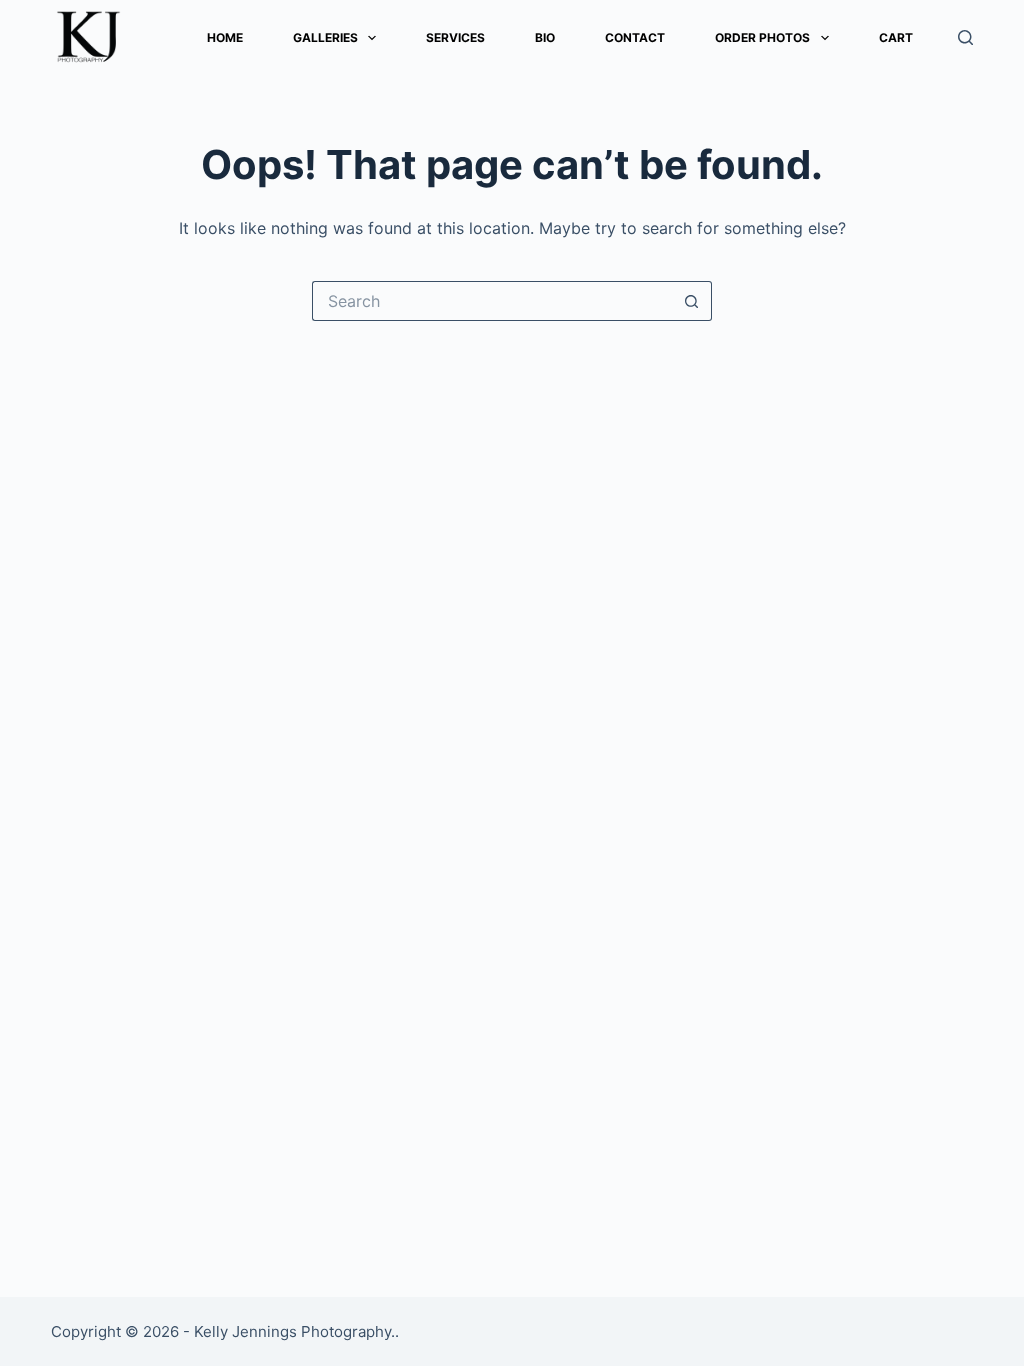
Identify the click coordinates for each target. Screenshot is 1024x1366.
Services (455, 37)
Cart (896, 37)
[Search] (965, 37)
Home (225, 37)
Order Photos (762, 37)
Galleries (325, 37)
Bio (545, 37)
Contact (635, 37)
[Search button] (692, 301)
